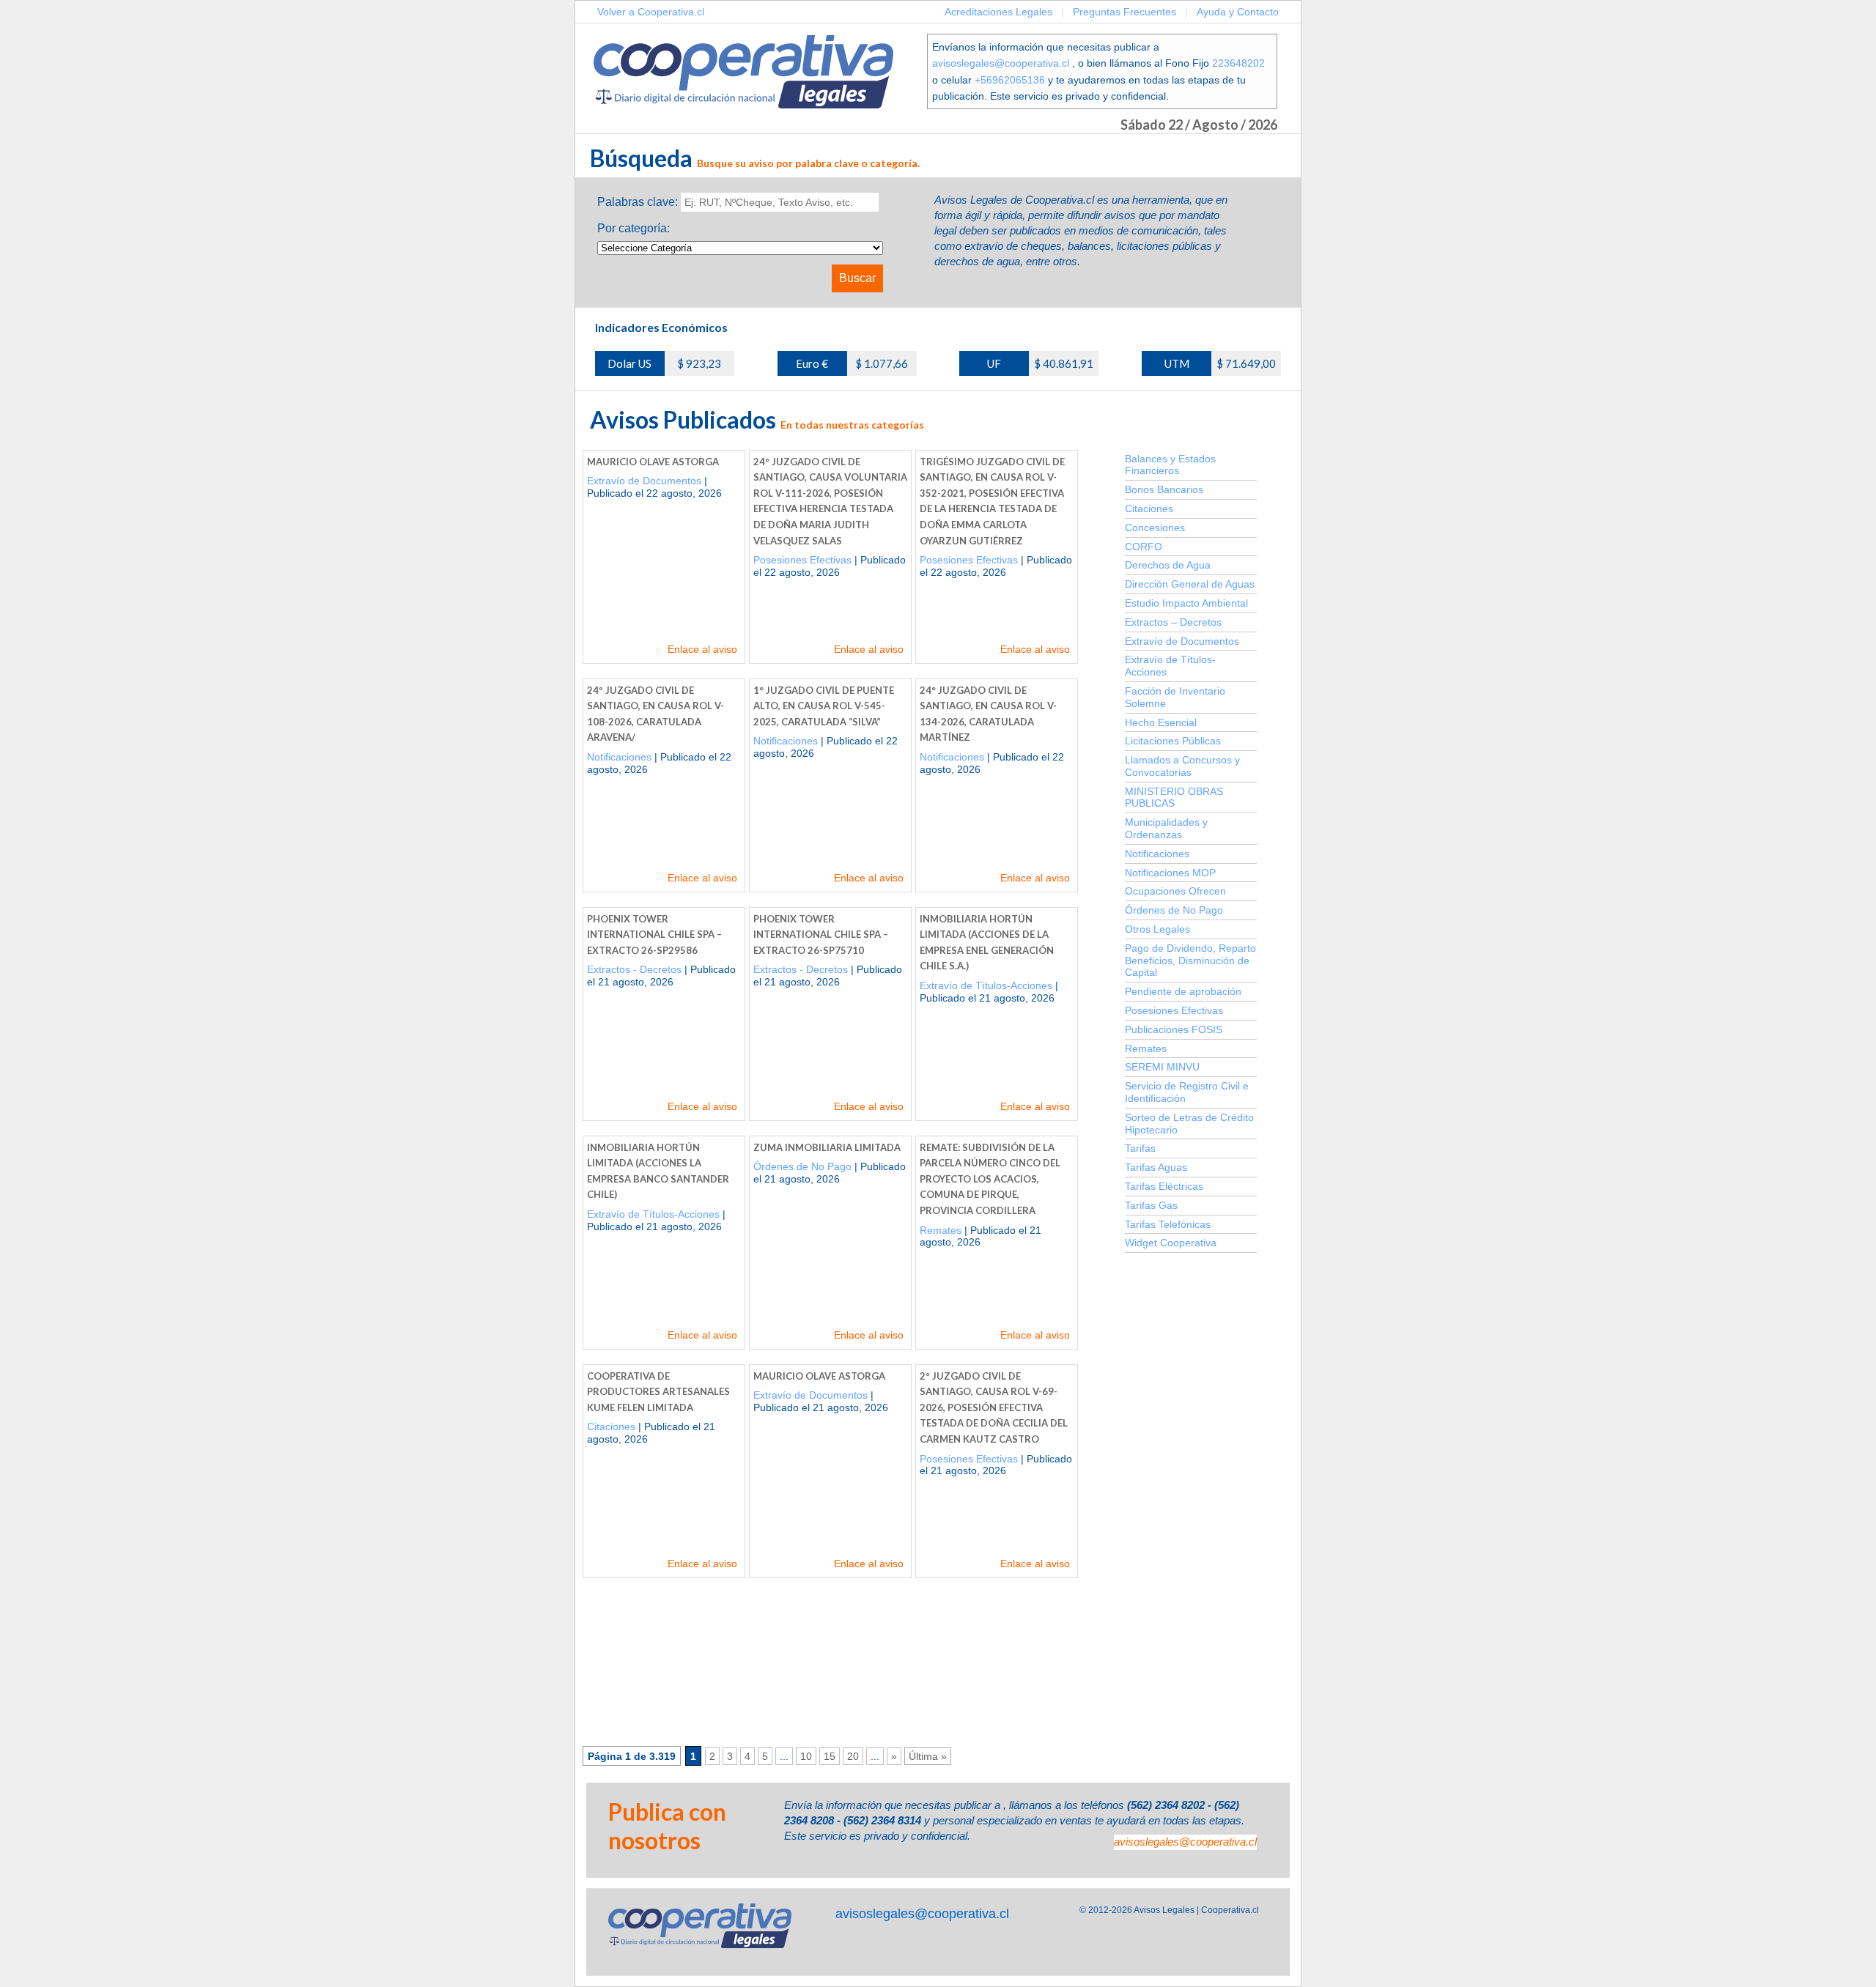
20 (853, 1756)
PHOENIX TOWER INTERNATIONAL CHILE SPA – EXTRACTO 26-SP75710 (821, 935)
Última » (928, 1756)
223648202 (1238, 63)
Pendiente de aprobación (1183, 991)
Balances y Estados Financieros (1170, 465)
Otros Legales (1157, 929)
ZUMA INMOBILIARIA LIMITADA (827, 1147)
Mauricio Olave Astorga (653, 462)
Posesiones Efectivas (802, 560)
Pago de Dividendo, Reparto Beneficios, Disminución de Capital (1190, 961)
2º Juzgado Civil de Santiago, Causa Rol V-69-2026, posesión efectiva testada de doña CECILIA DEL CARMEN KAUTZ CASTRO (994, 1407)
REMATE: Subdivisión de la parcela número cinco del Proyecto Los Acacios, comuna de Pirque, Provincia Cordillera (990, 1179)
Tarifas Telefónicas (1168, 1224)
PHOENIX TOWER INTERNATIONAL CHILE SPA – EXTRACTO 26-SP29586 (654, 935)
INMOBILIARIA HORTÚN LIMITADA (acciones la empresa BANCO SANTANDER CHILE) (658, 1171)
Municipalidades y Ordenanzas (1166, 828)
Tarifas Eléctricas (1164, 1186)
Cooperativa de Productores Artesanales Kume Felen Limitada (658, 1392)
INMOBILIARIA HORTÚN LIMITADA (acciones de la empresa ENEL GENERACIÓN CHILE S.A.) (987, 943)
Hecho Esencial (1161, 722)
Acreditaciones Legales (998, 12)
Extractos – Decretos (1173, 622)
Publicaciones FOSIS (1174, 1029)
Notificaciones (619, 757)
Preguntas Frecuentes (1125, 12)
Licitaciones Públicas (1173, 741)
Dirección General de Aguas (1190, 584)
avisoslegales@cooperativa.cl (1001, 63)
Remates (941, 1230)
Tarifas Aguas (1156, 1167)
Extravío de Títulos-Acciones (986, 985)
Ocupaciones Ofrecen (1175, 891)
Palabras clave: (638, 202)
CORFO (1144, 547)
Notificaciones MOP (1170, 873)
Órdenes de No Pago (802, 1166)
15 (830, 1756)
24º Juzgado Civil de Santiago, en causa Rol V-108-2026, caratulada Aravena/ (656, 714)
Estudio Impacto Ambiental (1186, 603)
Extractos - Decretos (634, 969)
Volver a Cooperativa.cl (651, 12)
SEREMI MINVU (1162, 1067)
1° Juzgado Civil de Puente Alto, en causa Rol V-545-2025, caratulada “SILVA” (824, 706)
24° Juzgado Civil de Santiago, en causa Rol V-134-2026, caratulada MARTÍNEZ (988, 714)
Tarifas (1140, 1148)
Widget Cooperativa (1171, 1243)
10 (806, 1756)
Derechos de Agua (1168, 565)
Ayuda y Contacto (1238, 12)
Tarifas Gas (1151, 1205)
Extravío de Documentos (644, 481)
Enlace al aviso (702, 649)
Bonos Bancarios (1164, 489)
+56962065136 (1010, 80)
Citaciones (611, 1427)
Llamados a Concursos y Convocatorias (1182, 766)
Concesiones (1155, 528)
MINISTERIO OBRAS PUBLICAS (1174, 798)
